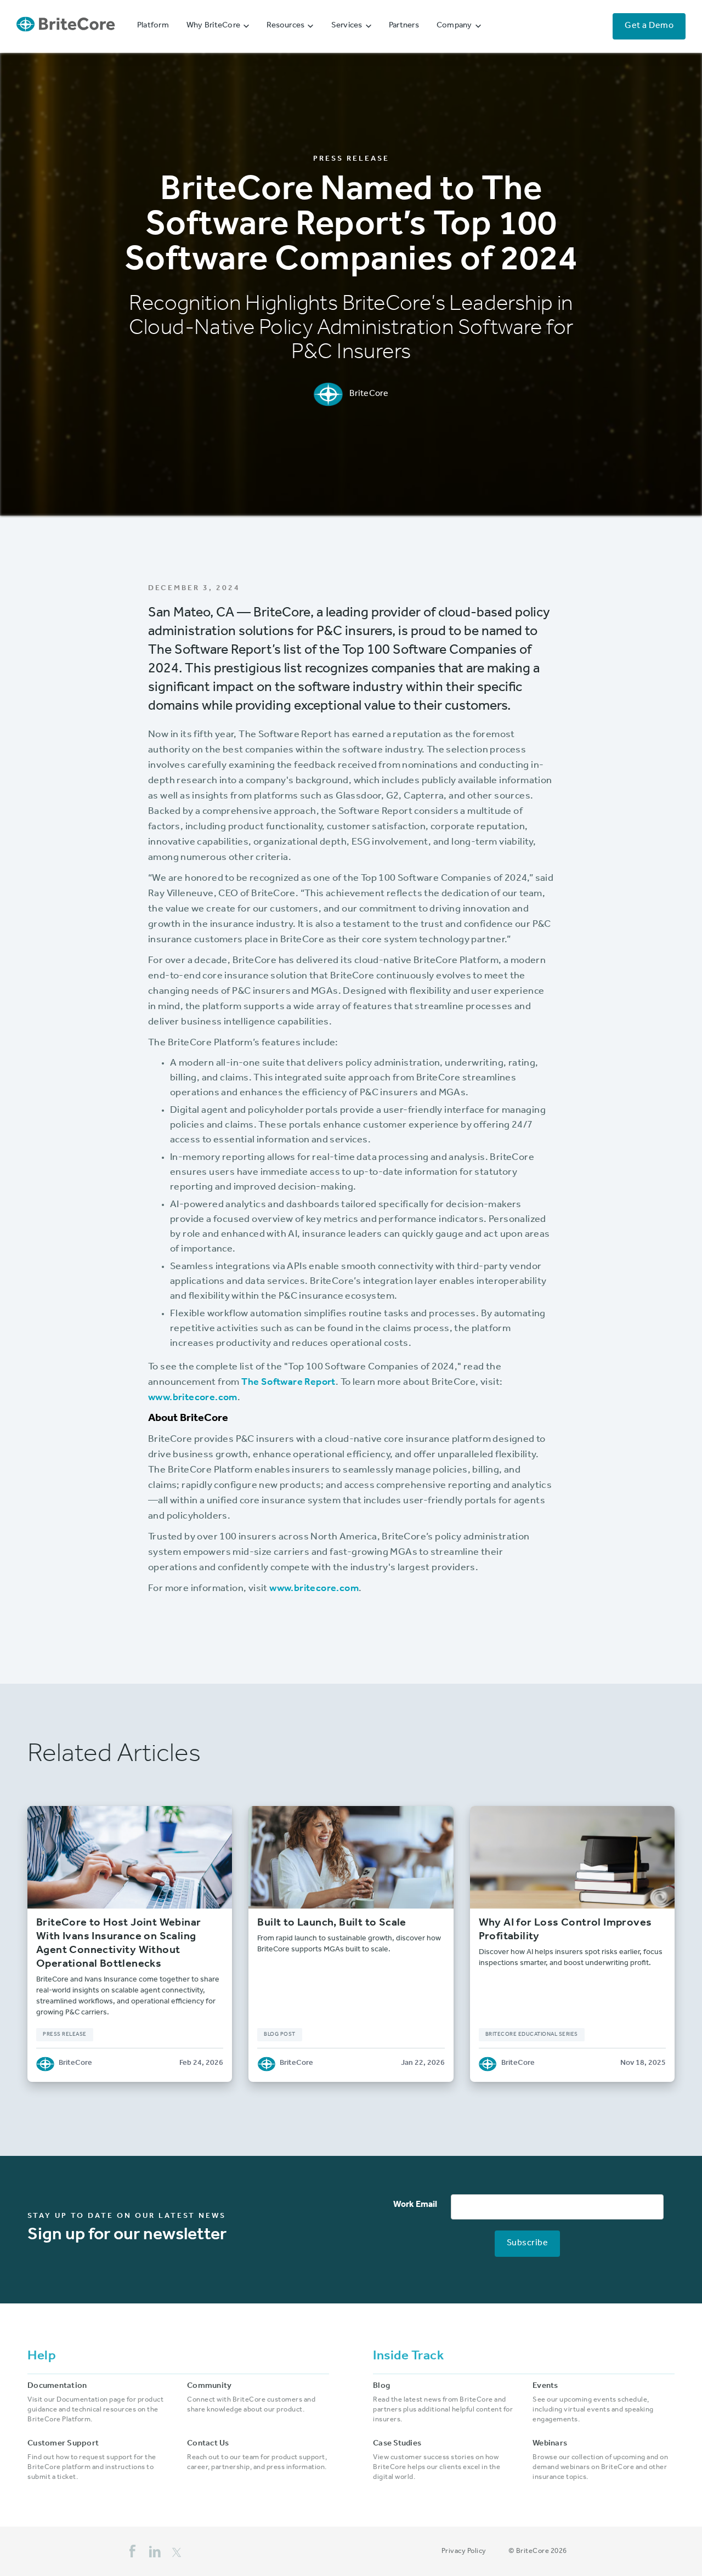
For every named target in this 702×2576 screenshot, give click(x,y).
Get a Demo (649, 26)
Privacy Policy (464, 2552)
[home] (66, 27)
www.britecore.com (193, 1399)
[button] (218, 26)
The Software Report (288, 1383)
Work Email (415, 2205)
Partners (404, 26)
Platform (153, 26)
